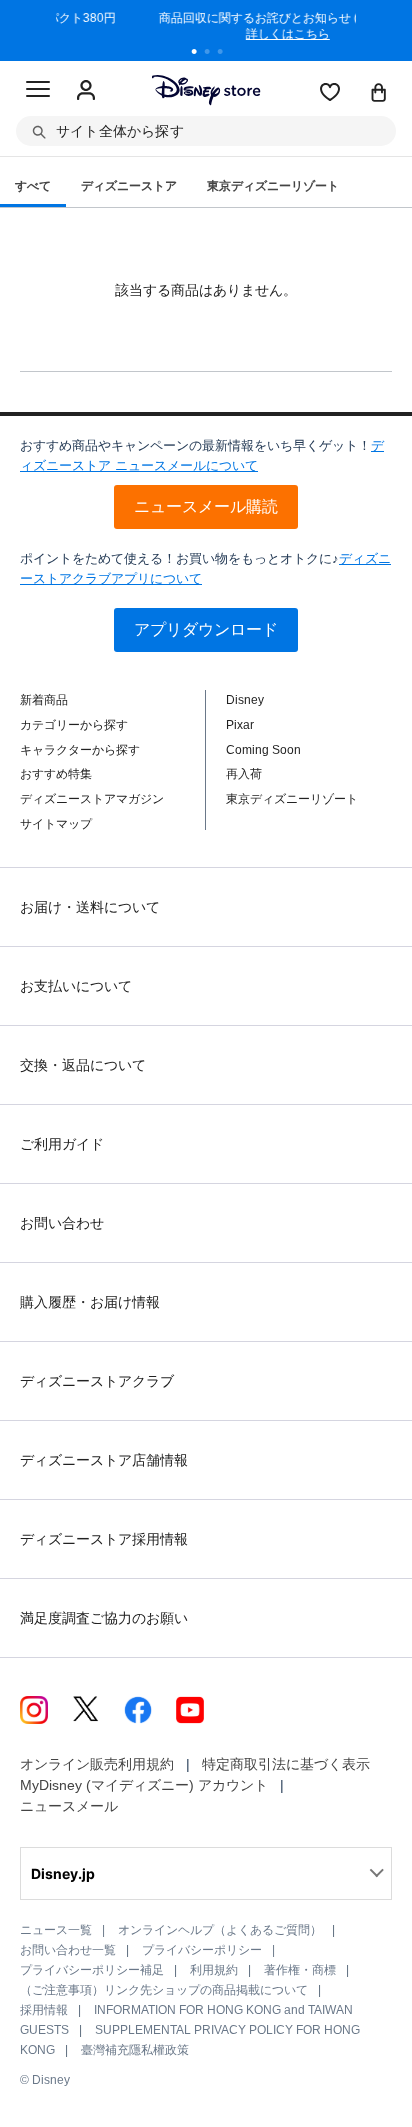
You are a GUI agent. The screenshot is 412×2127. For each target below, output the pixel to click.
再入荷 (244, 774)
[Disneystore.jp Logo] (206, 89)
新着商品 (44, 700)
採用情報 (44, 2010)
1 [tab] (201, 54)
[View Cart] (379, 94)
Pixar (240, 725)
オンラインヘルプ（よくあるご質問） (220, 1930)
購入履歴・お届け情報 (90, 1302)
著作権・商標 (300, 1970)
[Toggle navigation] (38, 92)
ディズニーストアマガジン (92, 799)
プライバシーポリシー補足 (92, 1970)
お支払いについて (76, 986)
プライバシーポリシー (202, 1950)
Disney (245, 700)
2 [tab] (214, 54)
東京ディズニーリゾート (292, 799)
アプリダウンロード (206, 629)
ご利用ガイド (62, 1144)
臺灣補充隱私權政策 (135, 2050)
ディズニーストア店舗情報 (104, 1460)
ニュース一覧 (56, 1930)
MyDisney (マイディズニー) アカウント (144, 1785)
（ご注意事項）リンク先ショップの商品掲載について (164, 1990)
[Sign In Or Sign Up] (86, 91)
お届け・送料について (90, 907)
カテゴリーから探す (74, 725)
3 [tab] (227, 54)
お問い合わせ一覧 (68, 1950)
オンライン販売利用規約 (97, 1764)
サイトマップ (56, 824)
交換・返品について (83, 1065)
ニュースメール (69, 1806)
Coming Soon (263, 750)
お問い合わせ (62, 1223)
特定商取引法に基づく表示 (286, 1764)
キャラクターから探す (80, 750)
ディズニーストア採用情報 (104, 1539)
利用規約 (214, 1970)
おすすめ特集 (56, 774)
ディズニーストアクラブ (97, 1381)
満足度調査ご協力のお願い (104, 1618)
